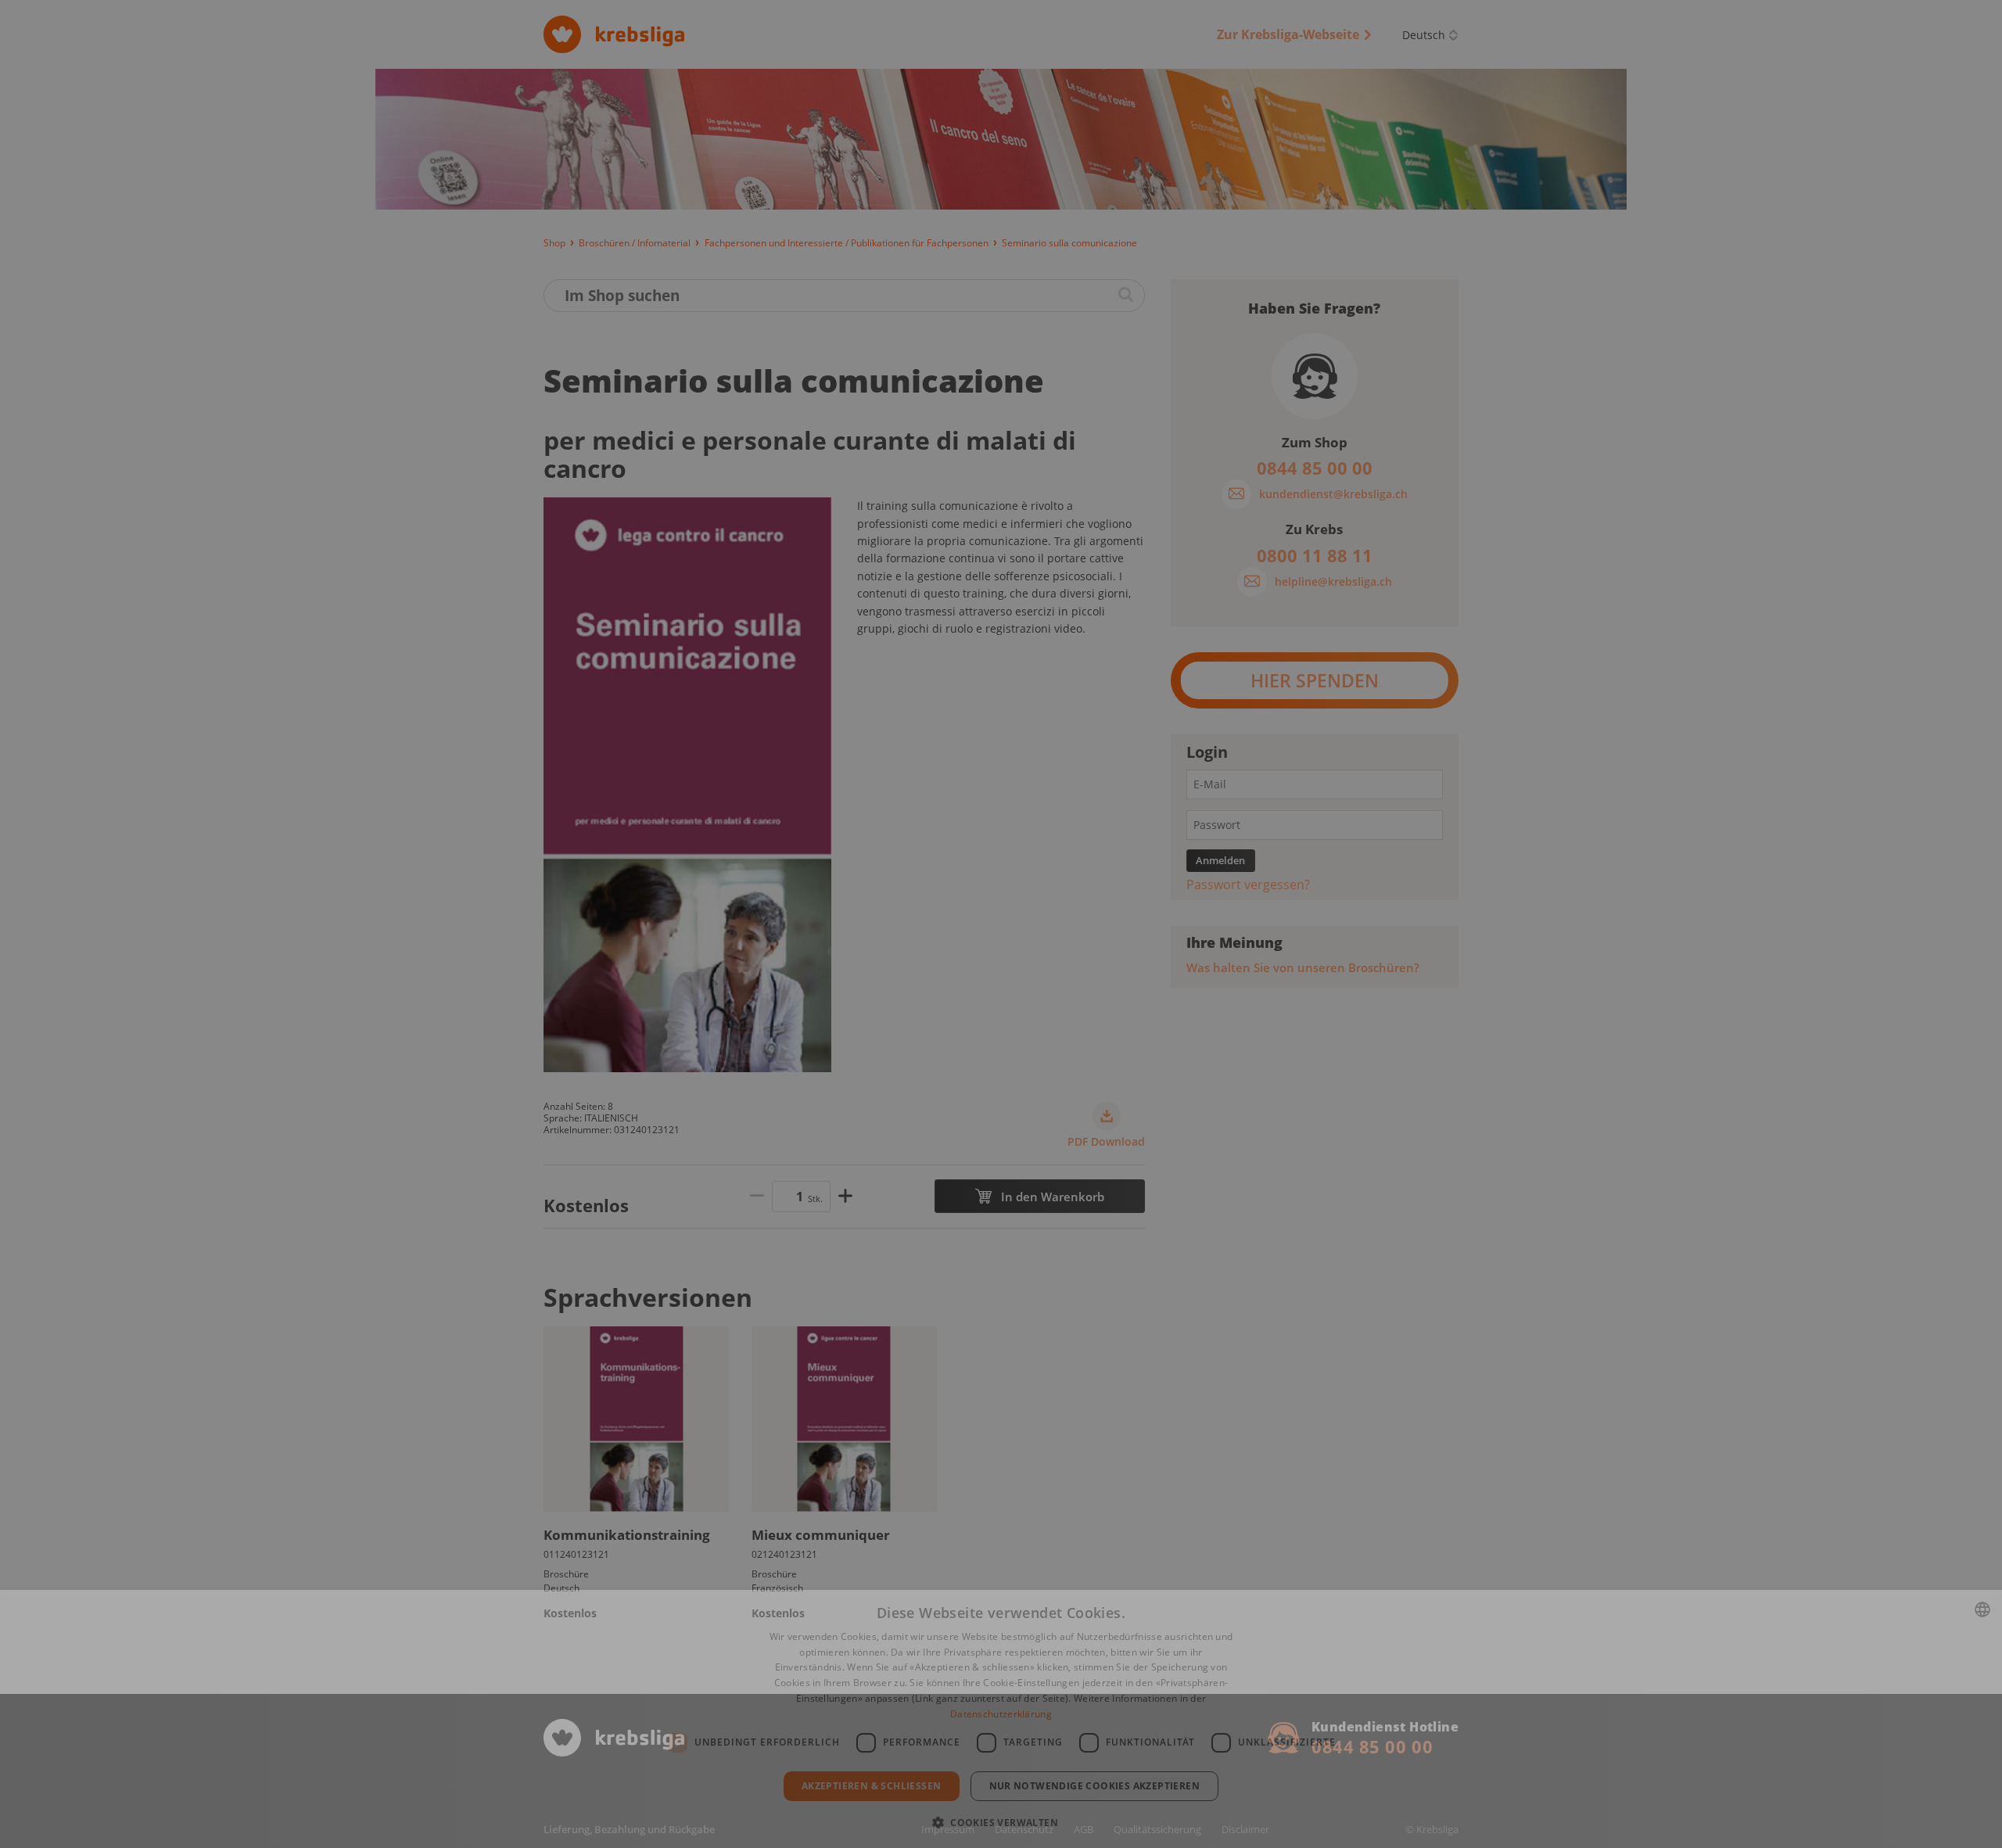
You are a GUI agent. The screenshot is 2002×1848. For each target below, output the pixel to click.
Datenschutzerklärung (1001, 1714)
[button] (1001, 1821)
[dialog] (1001, 1719)
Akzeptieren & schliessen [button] (872, 1786)
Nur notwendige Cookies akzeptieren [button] (1095, 1786)
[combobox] (1982, 1609)
